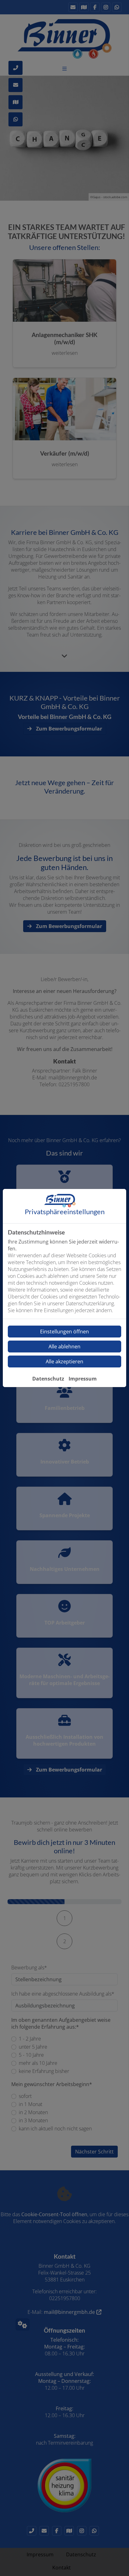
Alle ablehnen (64, 1347)
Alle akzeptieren (64, 1361)
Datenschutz (48, 1379)
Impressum (83, 1379)
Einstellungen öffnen (64, 1332)
